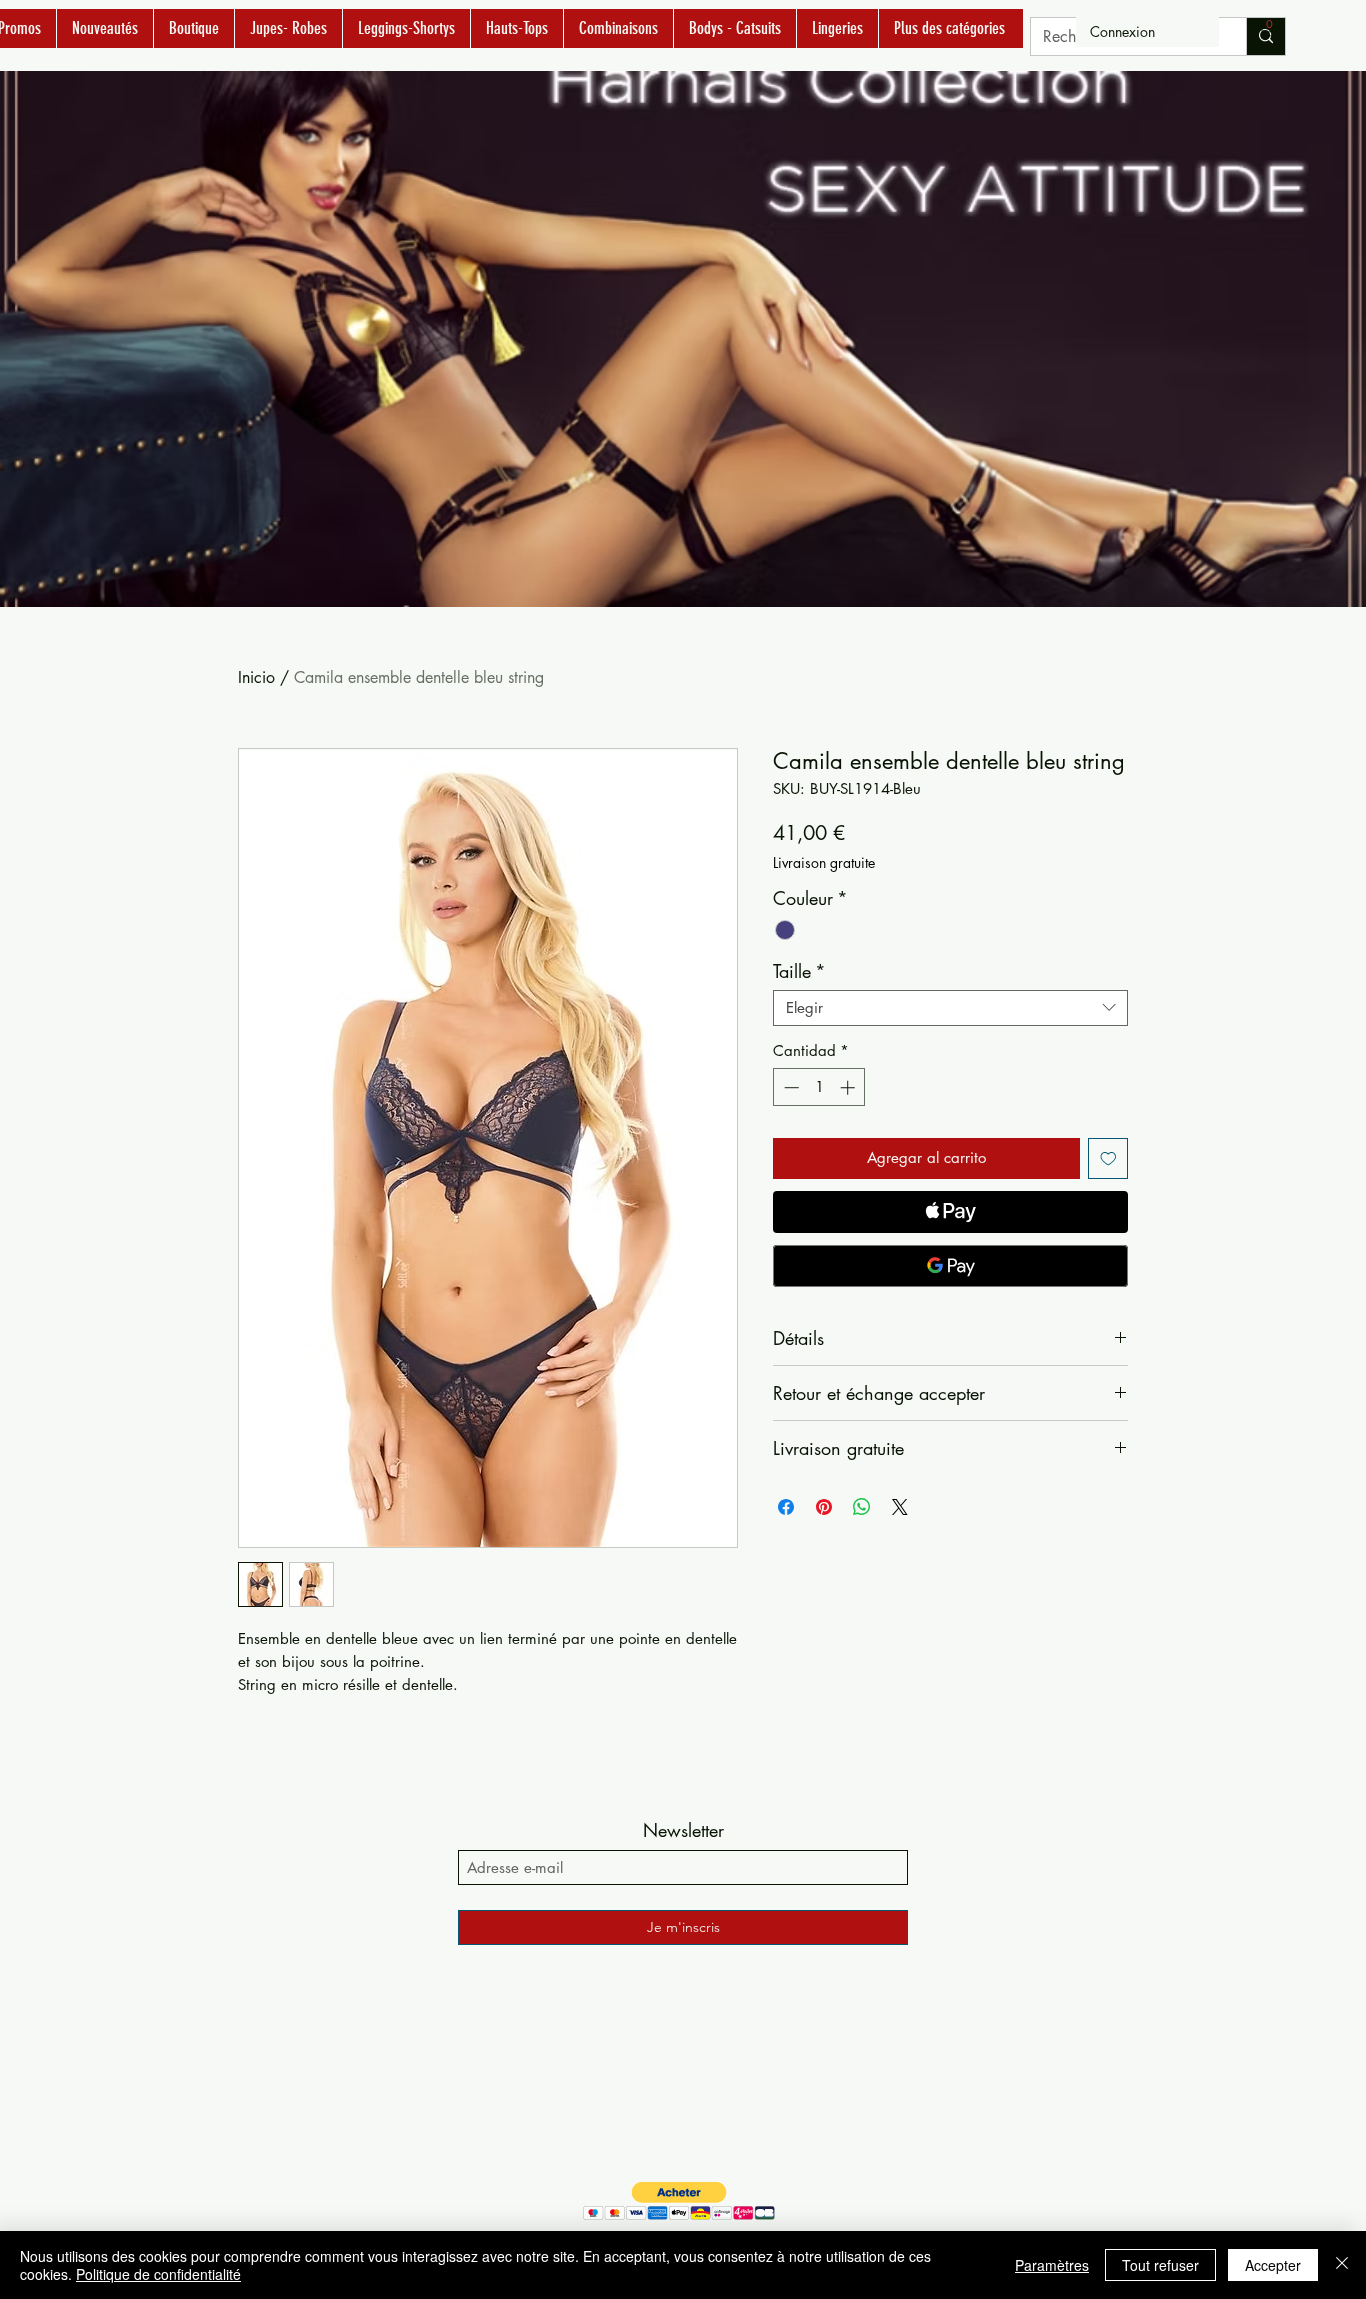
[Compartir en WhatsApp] (862, 1507)
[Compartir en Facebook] (786, 1507)
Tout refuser (1160, 2265)
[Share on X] (900, 1507)
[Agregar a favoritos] (1108, 1158)
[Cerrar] (1342, 2265)
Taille (799, 971)
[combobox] (950, 1008)
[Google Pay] (950, 1266)
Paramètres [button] (1052, 2265)
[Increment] (849, 1087)
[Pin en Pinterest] (824, 1507)
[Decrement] (789, 1087)
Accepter (1273, 2265)
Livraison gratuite (824, 862)
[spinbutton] (819, 1087)
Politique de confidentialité (158, 2274)
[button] (1269, 29)
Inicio (256, 677)
